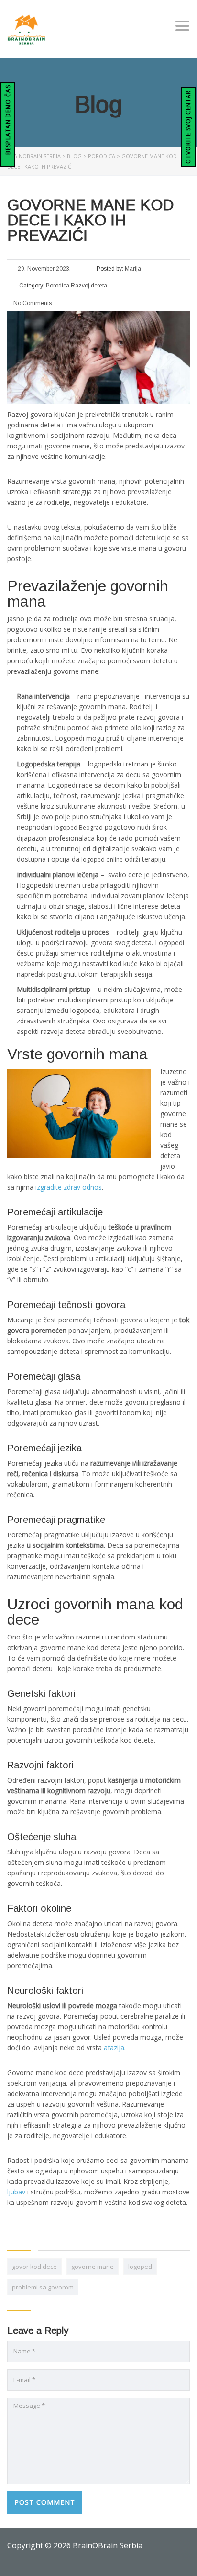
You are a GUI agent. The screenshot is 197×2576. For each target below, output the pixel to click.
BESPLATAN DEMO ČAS (8, 121)
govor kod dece (34, 2267)
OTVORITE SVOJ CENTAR (188, 127)
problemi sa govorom (43, 2287)
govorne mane (93, 2267)
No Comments (32, 303)
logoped (140, 2267)
